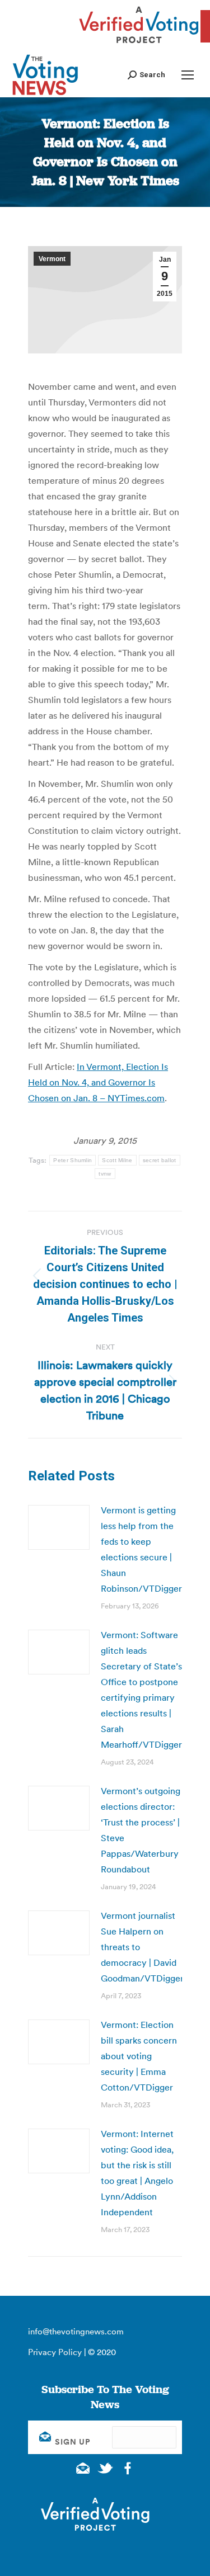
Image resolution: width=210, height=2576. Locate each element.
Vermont (52, 259)
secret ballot (160, 1160)
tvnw (105, 1174)
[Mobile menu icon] (188, 75)
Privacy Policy (55, 2352)
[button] (146, 75)
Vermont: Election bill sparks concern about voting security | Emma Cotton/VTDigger (139, 2056)
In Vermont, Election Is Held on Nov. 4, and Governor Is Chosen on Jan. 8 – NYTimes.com (98, 1082)
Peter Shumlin (73, 1160)
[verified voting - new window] (139, 45)
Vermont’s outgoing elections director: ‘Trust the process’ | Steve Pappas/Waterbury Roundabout (141, 1830)
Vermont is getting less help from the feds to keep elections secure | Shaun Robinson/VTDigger (141, 1549)
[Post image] (59, 1527)
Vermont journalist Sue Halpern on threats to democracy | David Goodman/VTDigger (142, 1947)
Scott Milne (117, 1160)
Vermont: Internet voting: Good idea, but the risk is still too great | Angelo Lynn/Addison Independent (137, 2173)
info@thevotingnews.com (76, 2331)
